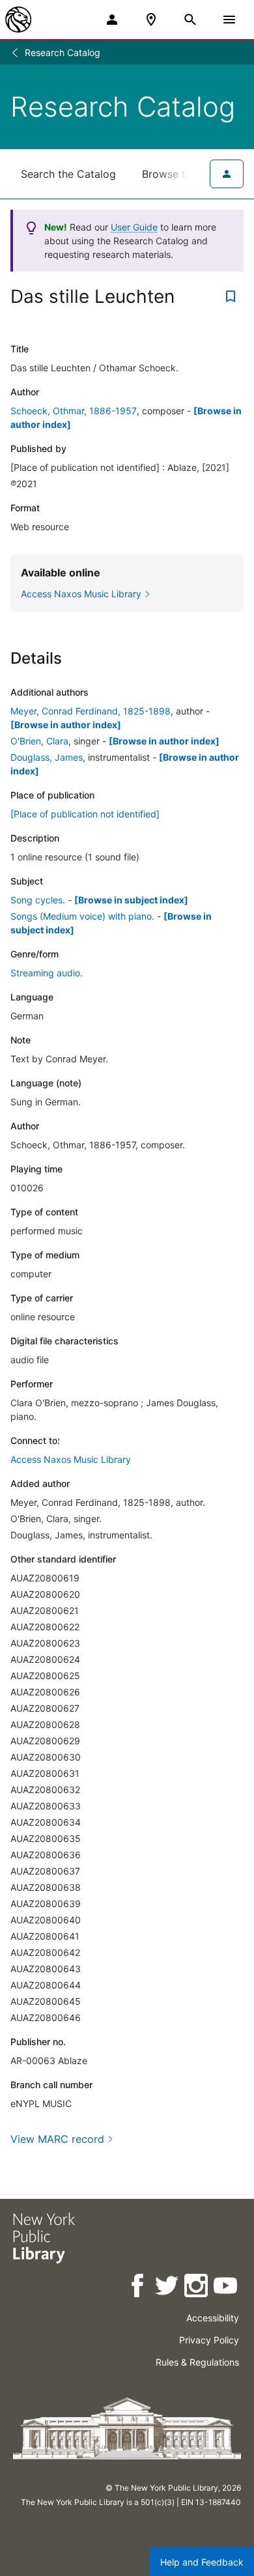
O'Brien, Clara (39, 741)
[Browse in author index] (66, 725)
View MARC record (57, 2139)
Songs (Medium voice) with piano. (82, 916)
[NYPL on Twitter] (168, 2288)
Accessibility (213, 2318)
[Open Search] (190, 20)
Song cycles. (38, 900)
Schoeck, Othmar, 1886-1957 (74, 411)
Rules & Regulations (197, 2362)
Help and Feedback (202, 2562)
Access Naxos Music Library (71, 1459)
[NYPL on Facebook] (138, 2288)
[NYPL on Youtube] (226, 2288)
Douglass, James (47, 757)
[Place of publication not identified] (85, 814)
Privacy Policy (209, 2340)
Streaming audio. (47, 973)
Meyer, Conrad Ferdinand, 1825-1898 (91, 711)
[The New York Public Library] (18, 20)
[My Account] (112, 20)
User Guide (134, 227)
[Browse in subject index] (131, 900)
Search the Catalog (68, 174)
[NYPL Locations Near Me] (151, 20)
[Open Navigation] (229, 20)
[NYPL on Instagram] (197, 2288)
